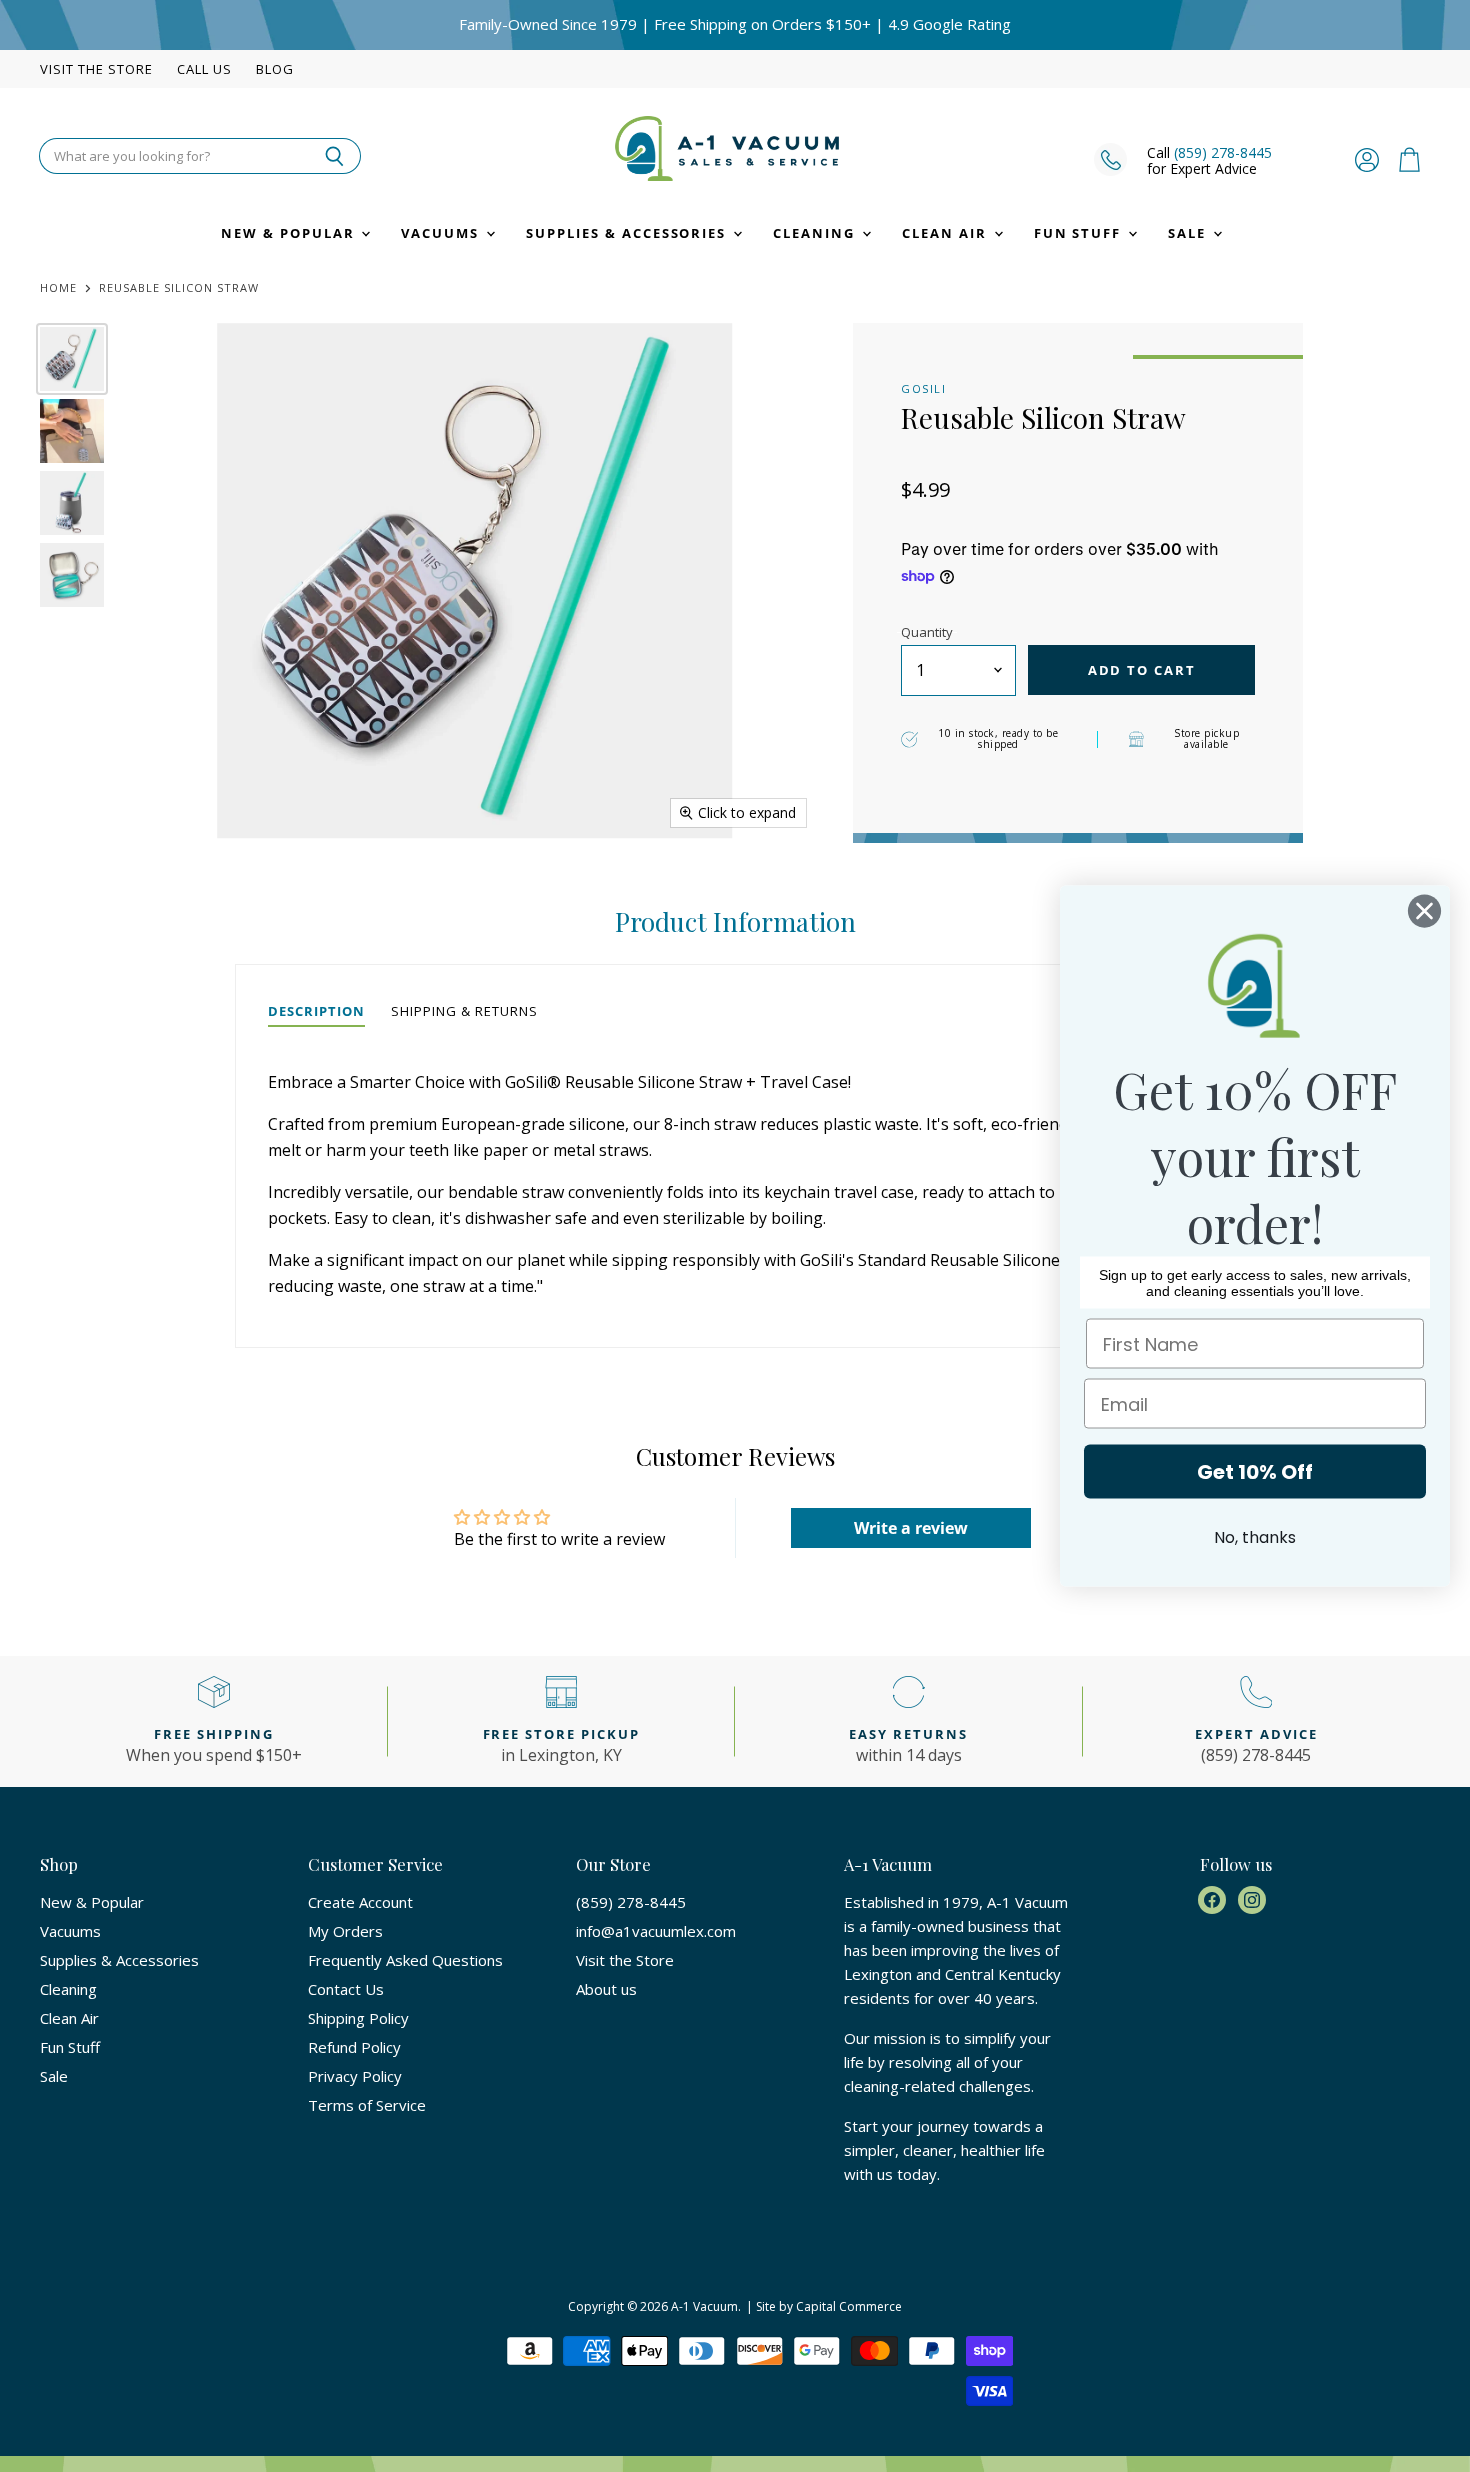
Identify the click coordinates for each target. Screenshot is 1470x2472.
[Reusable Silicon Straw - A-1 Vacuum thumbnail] (72, 359)
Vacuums (442, 233)
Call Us (204, 69)
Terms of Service (367, 2105)
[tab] (316, 1012)
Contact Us (346, 1989)
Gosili (923, 388)
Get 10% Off (1255, 1472)
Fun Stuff (1080, 233)
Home (58, 288)
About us (606, 1989)
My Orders (345, 1931)
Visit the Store (96, 69)
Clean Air (947, 233)
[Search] (334, 156)
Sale (1189, 233)
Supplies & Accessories (628, 233)
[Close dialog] (1424, 911)
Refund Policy (354, 2047)
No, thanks (1255, 1537)
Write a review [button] (911, 1528)
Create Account (360, 1902)
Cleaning (816, 233)
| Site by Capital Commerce (824, 2306)
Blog (275, 69)
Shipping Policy (358, 2018)
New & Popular (290, 233)
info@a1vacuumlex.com (656, 1931)
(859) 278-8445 (1223, 152)
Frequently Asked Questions (405, 1960)
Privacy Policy (355, 2076)
